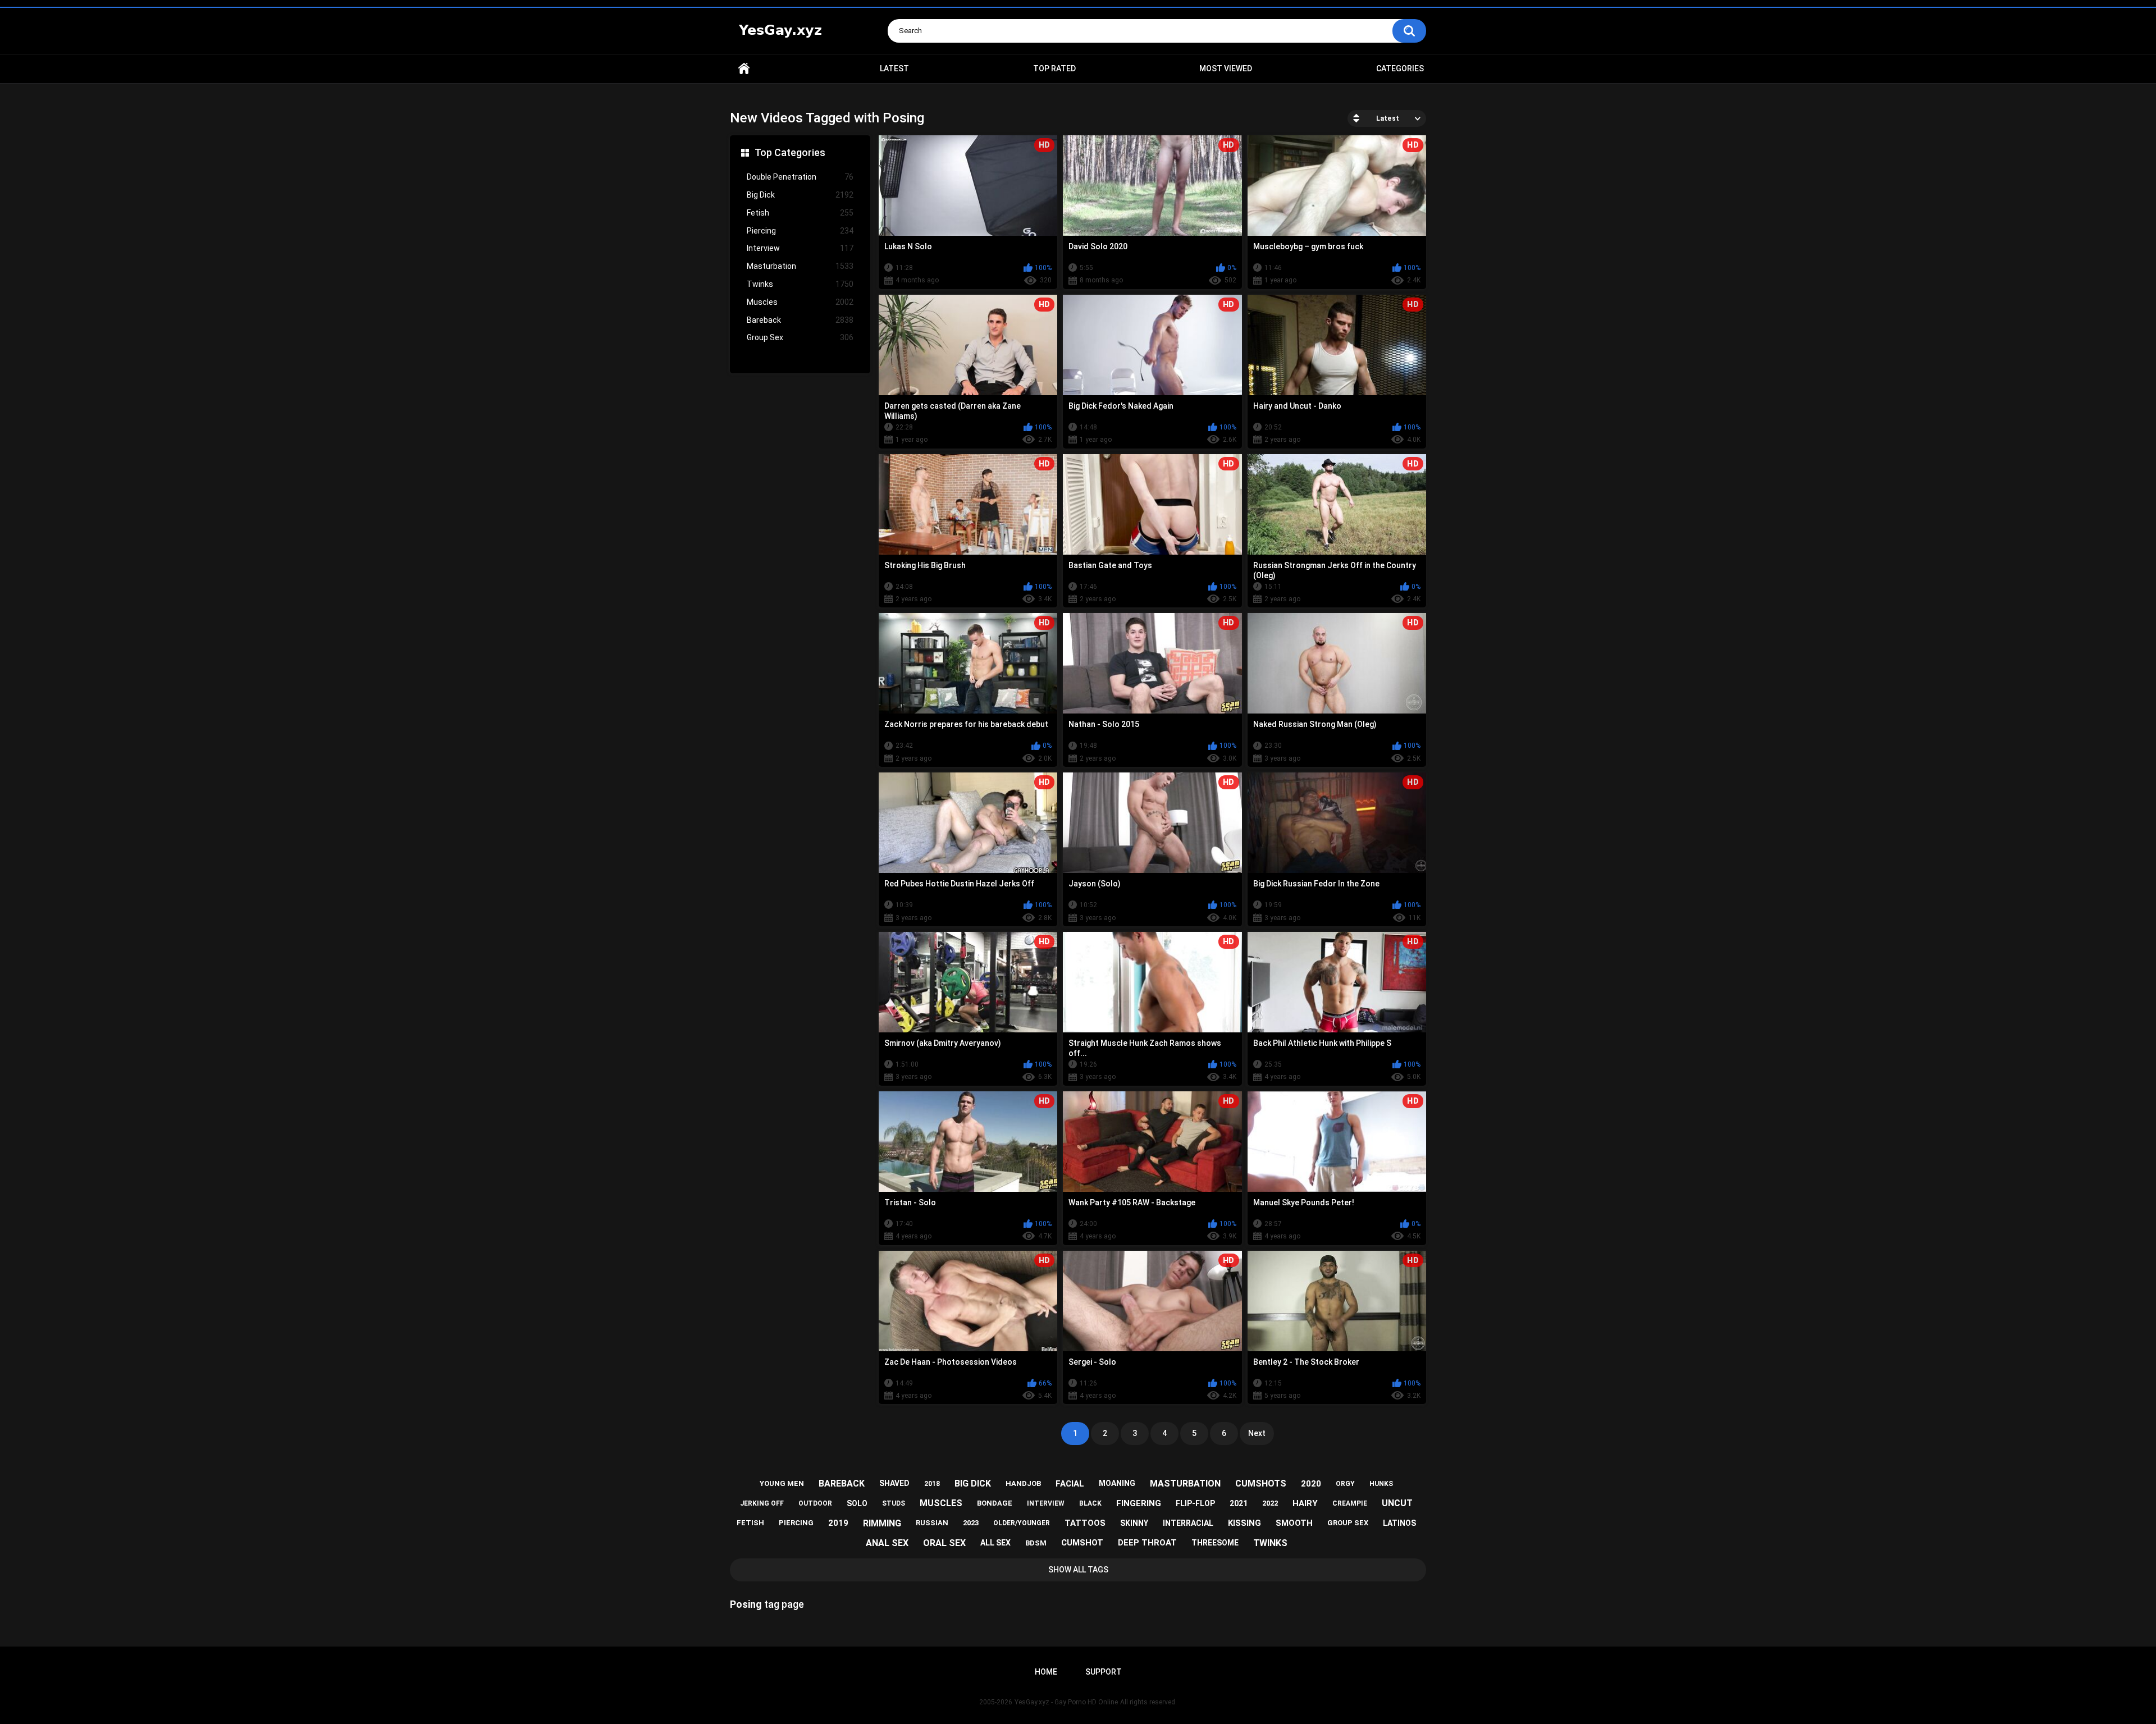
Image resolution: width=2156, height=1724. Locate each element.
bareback (842, 1483)
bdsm (1036, 1543)
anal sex (887, 1543)
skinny (1134, 1523)
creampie (1350, 1503)
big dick (973, 1483)
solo (857, 1503)
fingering (1139, 1503)
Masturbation (800, 266)
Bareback (800, 320)
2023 (971, 1523)
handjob (1023, 1483)
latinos (1399, 1523)
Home (744, 69)
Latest (894, 68)
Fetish (800, 213)
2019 (838, 1523)
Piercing (800, 231)
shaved (894, 1483)
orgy (1345, 1484)
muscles (941, 1503)
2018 (932, 1484)
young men (782, 1483)
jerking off (762, 1503)
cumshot (1082, 1543)
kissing (1244, 1523)
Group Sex (800, 337)
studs (894, 1503)
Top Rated (1054, 68)
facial (1070, 1484)
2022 (1270, 1503)
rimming (882, 1523)
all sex (995, 1543)
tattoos (1085, 1523)
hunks (1381, 1484)
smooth (1294, 1523)
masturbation (1185, 1483)
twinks (1270, 1543)
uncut (1397, 1503)
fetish (750, 1523)
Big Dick (800, 195)
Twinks (800, 284)
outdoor (815, 1503)
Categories (1400, 68)
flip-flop (1195, 1503)
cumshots (1261, 1483)
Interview (800, 248)
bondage (995, 1503)
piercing (796, 1523)
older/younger (1022, 1523)
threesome (1215, 1543)
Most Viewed (1226, 68)
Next (1257, 1433)
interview (1046, 1503)
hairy (1305, 1503)
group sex (1348, 1523)
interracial (1188, 1523)
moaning (1117, 1483)
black (1090, 1503)
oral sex (944, 1543)
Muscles (800, 302)
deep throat (1147, 1543)
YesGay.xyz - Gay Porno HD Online (1066, 1702)
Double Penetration (800, 177)
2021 (1239, 1503)
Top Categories (790, 152)
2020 (1311, 1484)
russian (932, 1523)
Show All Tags (1078, 1570)
